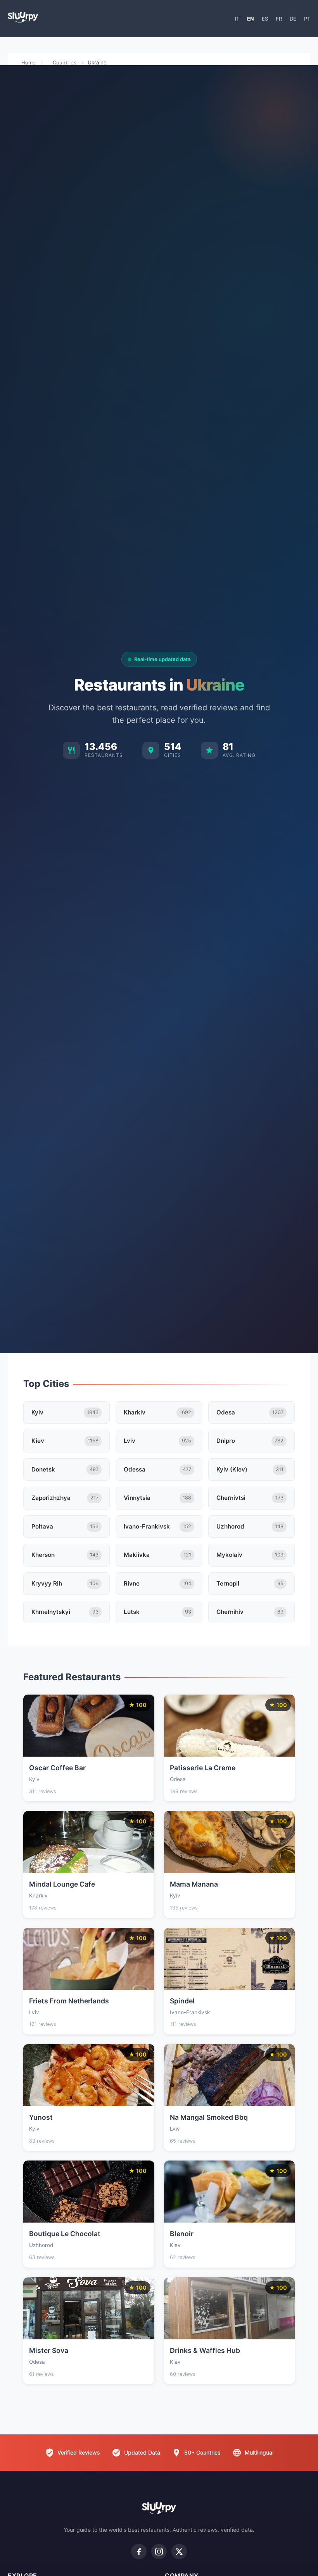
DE (293, 19)
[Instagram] (159, 2552)
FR (279, 19)
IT (237, 19)
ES (265, 19)
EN (251, 19)
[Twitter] (179, 2552)
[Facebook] (139, 2552)
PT (307, 19)
